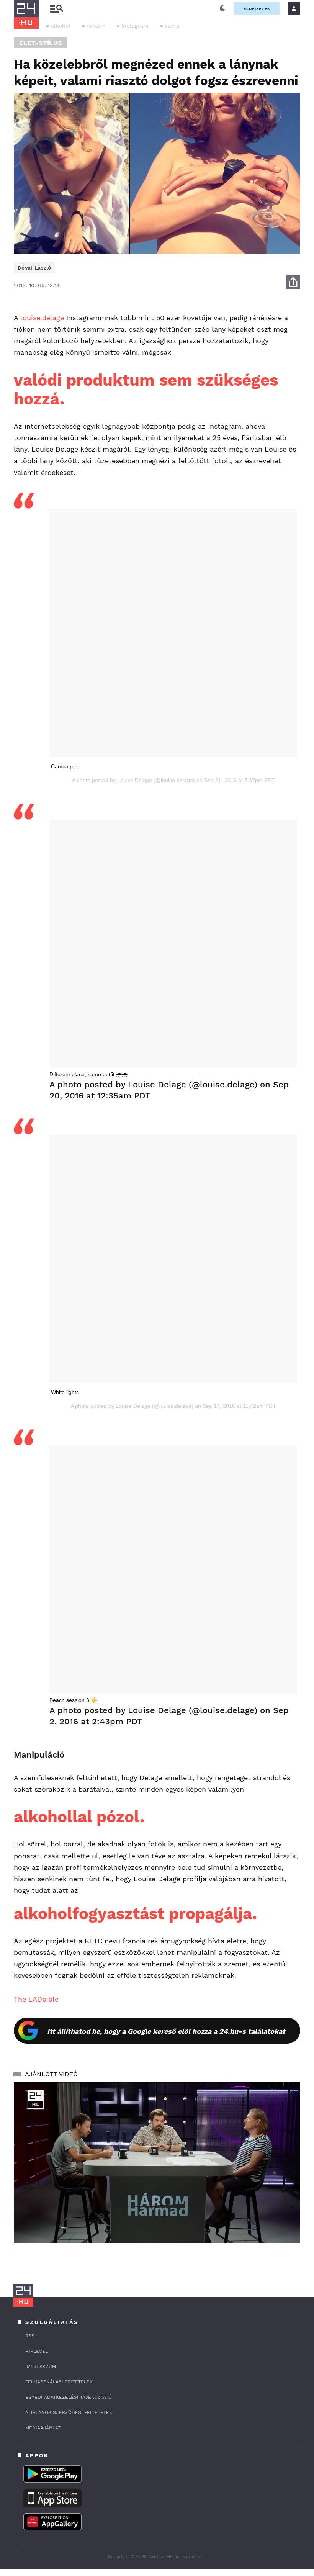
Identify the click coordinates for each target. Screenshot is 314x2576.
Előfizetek (257, 9)
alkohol (61, 26)
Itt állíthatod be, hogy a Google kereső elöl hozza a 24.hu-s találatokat (166, 2031)
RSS (30, 2336)
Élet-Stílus (41, 43)
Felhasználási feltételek (59, 2382)
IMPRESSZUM (41, 2367)
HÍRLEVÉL (37, 2351)
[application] (157, 2163)
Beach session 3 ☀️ (73, 1700)
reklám (96, 26)
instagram (135, 26)
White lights (65, 1392)
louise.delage (42, 318)
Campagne (64, 766)
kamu (172, 26)
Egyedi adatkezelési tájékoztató (69, 2397)
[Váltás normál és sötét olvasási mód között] (222, 8)
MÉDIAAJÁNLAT (43, 2428)
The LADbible (36, 1999)
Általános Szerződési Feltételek (69, 2412)
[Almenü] (57, 9)
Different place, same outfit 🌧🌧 (88, 1074)
